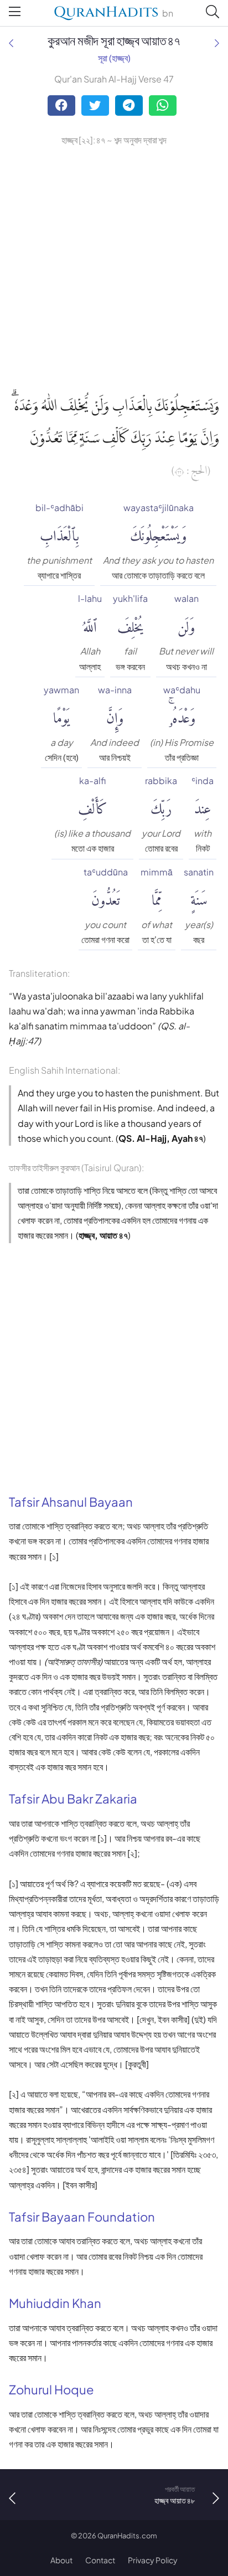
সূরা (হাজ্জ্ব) (114, 58)
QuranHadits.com (127, 2536)
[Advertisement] (114, 267)
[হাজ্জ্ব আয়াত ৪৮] (217, 43)
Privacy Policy (153, 2560)
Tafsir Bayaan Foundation (82, 2217)
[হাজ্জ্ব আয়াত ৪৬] (11, 43)
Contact (100, 2560)
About (61, 2560)
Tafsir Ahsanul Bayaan (71, 1502)
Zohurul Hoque (51, 2389)
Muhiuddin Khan (55, 2303)
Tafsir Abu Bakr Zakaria (73, 1799)
